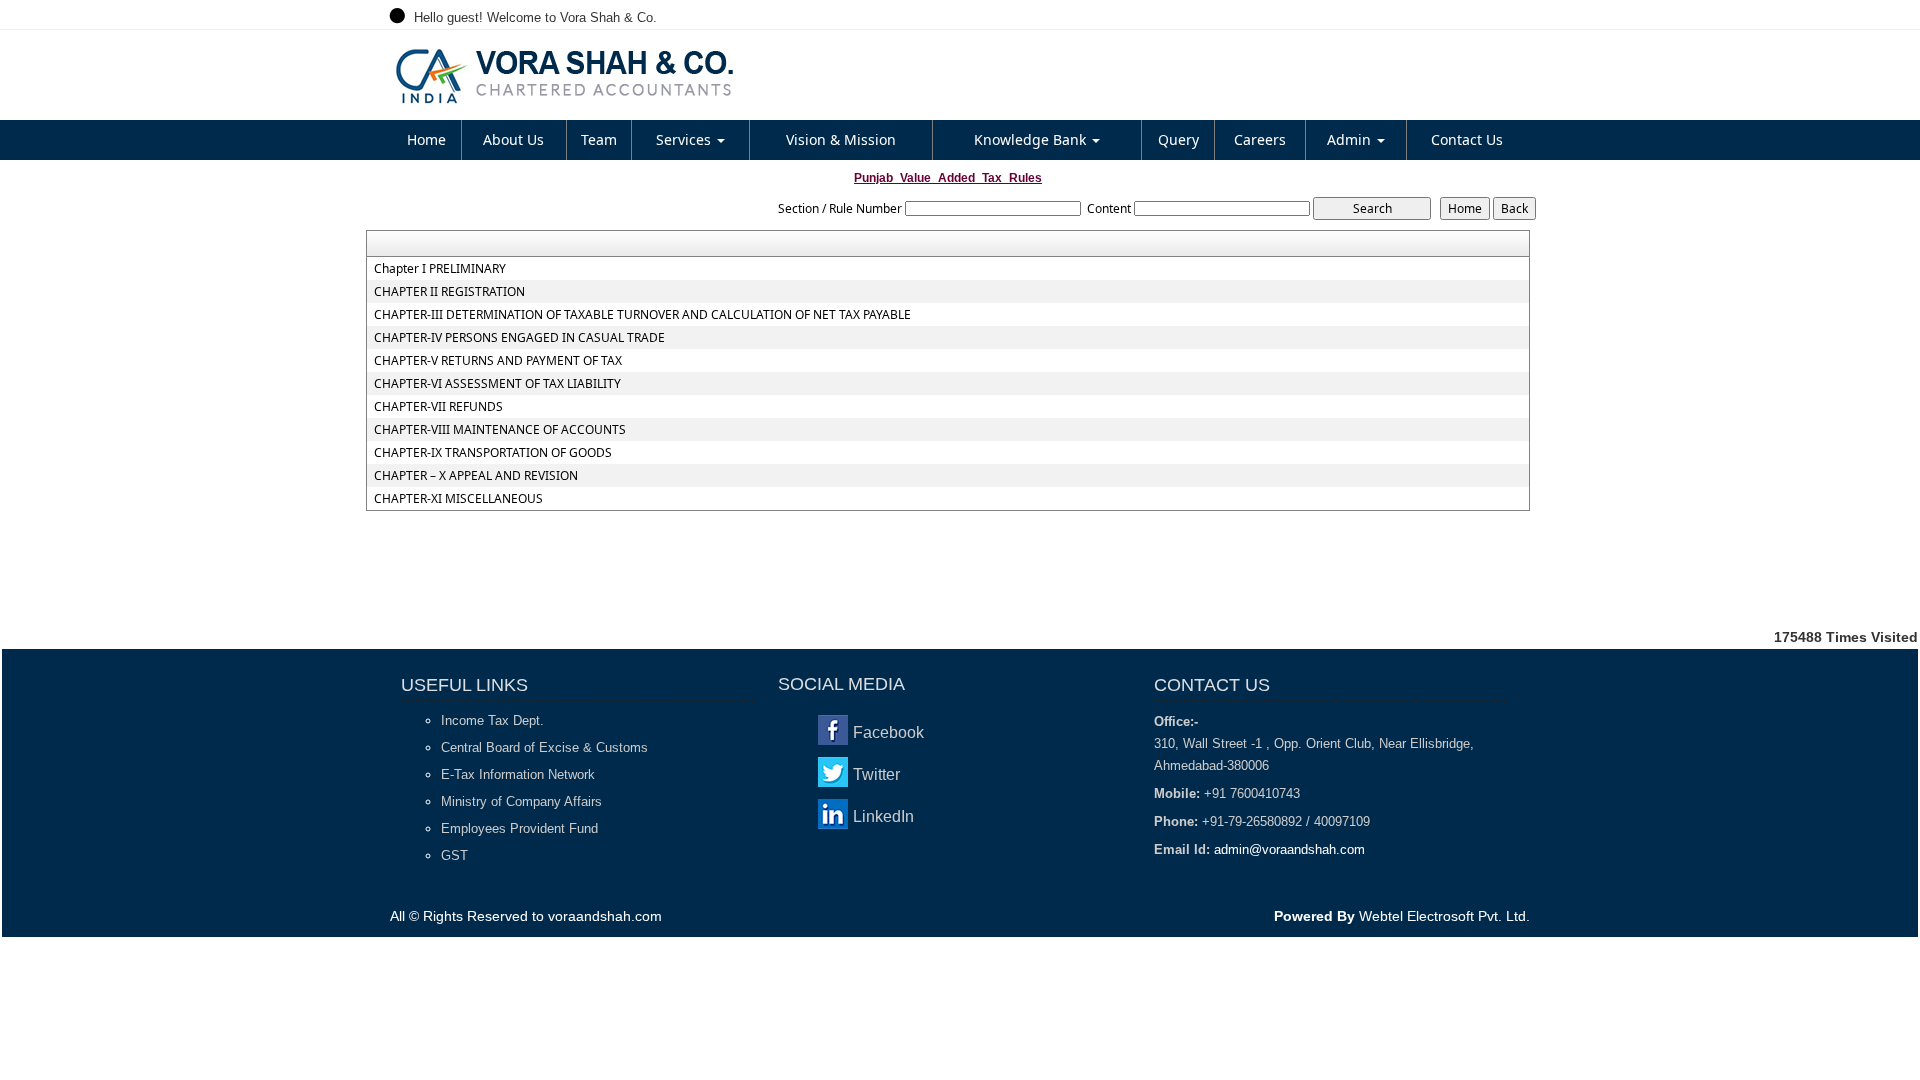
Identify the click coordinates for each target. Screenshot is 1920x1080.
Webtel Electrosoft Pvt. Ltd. (1444, 916)
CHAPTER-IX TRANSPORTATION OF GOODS (493, 453)
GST (454, 855)
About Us (513, 139)
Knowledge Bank (1032, 139)
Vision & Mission (841, 139)
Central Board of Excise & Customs (544, 747)
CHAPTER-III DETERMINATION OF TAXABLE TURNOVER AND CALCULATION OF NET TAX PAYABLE (642, 315)
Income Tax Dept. (492, 720)
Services (685, 139)
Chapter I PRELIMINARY (440, 269)
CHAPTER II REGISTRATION (449, 292)
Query (1178, 139)
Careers (1260, 139)
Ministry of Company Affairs (521, 801)
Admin (1351, 139)
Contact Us (1467, 139)
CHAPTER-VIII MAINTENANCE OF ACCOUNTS (500, 430)
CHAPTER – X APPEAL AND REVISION (476, 476)
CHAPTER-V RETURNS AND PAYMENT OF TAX (498, 361)
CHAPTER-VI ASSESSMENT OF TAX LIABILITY (497, 384)
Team (599, 139)
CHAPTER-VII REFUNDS (438, 407)
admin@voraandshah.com (1289, 849)
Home (426, 139)
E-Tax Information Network (518, 774)
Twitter (876, 774)
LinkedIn (883, 816)
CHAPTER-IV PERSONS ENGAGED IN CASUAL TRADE (519, 338)
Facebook (888, 732)
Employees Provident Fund (519, 828)
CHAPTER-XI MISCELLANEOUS (458, 499)
